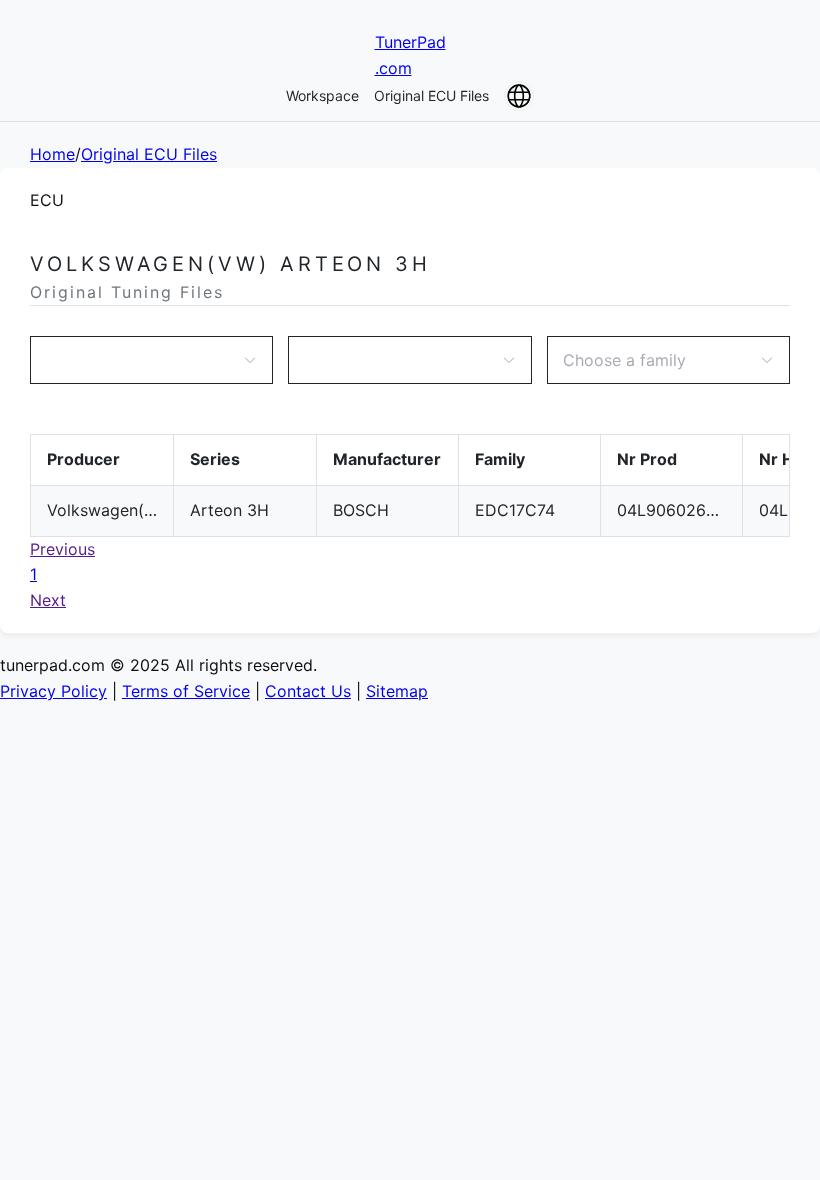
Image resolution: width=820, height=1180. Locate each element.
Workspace (322, 95)
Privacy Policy (53, 691)
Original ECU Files (431, 95)
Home (52, 154)
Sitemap (397, 691)
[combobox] (141, 360)
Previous (62, 549)
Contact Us (308, 691)
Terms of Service (186, 691)
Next (48, 600)
